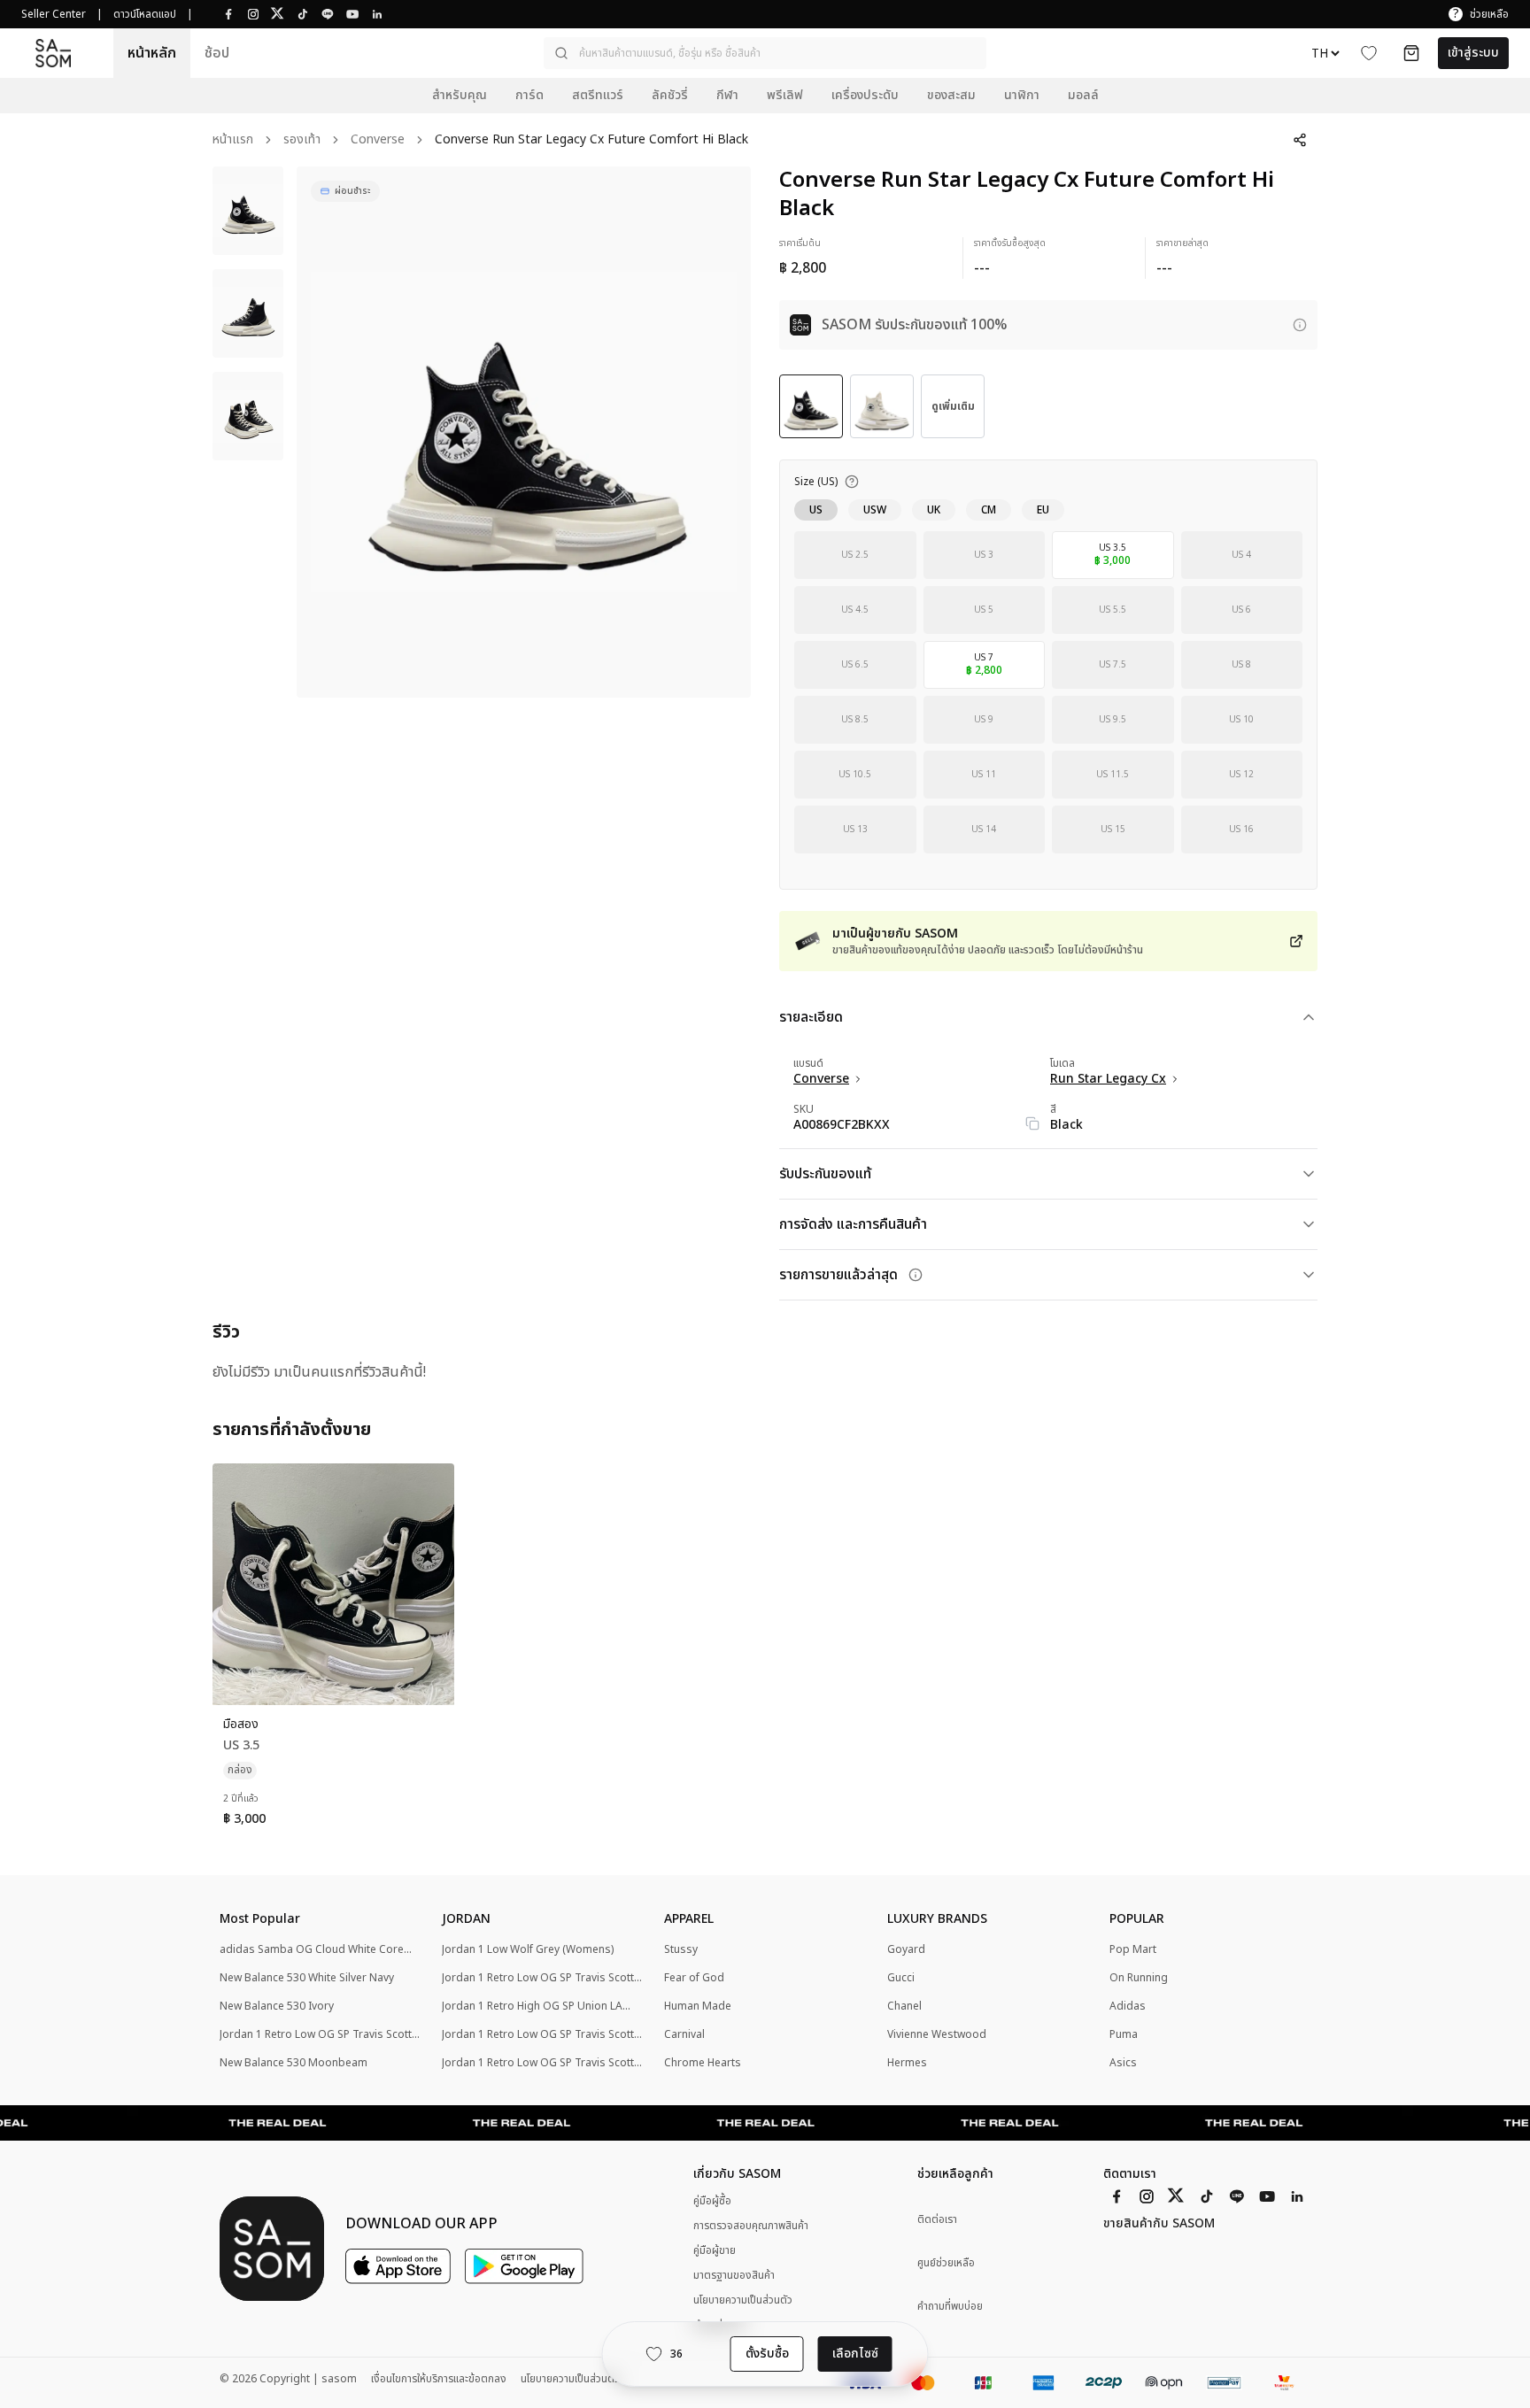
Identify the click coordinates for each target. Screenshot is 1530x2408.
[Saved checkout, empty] (1411, 53)
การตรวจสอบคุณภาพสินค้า (751, 2226)
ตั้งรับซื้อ (767, 2354)
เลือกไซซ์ (855, 2354)
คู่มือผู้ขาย (715, 2250)
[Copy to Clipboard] (1032, 1123)
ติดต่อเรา (937, 2220)
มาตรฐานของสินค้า (734, 2275)
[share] (1300, 140)
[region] (524, 432)
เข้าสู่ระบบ (1473, 53)
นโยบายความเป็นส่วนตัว (743, 2300)
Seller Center (54, 14)
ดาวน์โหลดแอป (145, 14)
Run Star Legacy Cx (1108, 1079)
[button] (765, 53)
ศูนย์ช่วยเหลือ (946, 2263)
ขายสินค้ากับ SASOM (1159, 2224)
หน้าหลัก (152, 53)
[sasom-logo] (53, 53)
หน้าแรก (233, 140)
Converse (378, 140)
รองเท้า (302, 140)
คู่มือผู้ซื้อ (712, 2201)
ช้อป (217, 53)
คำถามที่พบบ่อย (950, 2307)
